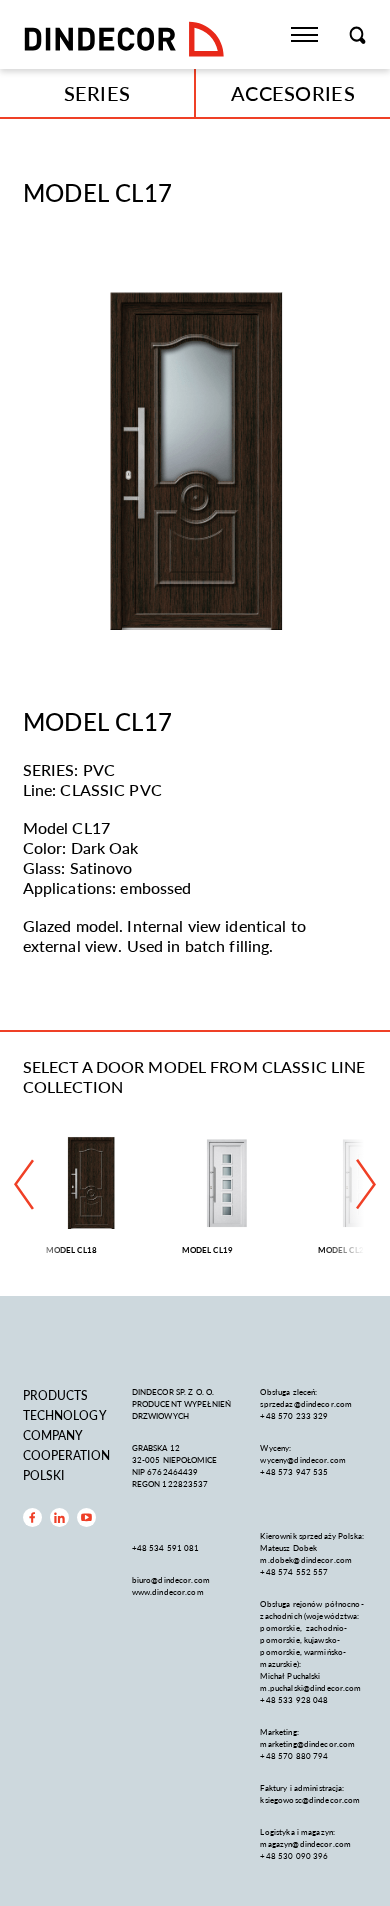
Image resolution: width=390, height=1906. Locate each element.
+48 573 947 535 (294, 1471)
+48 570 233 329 (295, 1415)
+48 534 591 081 (167, 1547)
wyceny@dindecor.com (302, 1459)
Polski (44, 1475)
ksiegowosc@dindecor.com (310, 1799)
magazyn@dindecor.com (305, 1843)
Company (53, 1435)
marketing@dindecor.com (307, 1743)
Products (56, 1395)
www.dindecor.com (168, 1591)
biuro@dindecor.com (171, 1579)
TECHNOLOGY (65, 1415)
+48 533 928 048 (294, 1699)
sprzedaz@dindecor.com (306, 1403)
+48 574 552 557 (294, 1571)
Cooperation (66, 1455)
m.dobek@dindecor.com (306, 1559)
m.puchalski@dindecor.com (310, 1687)
